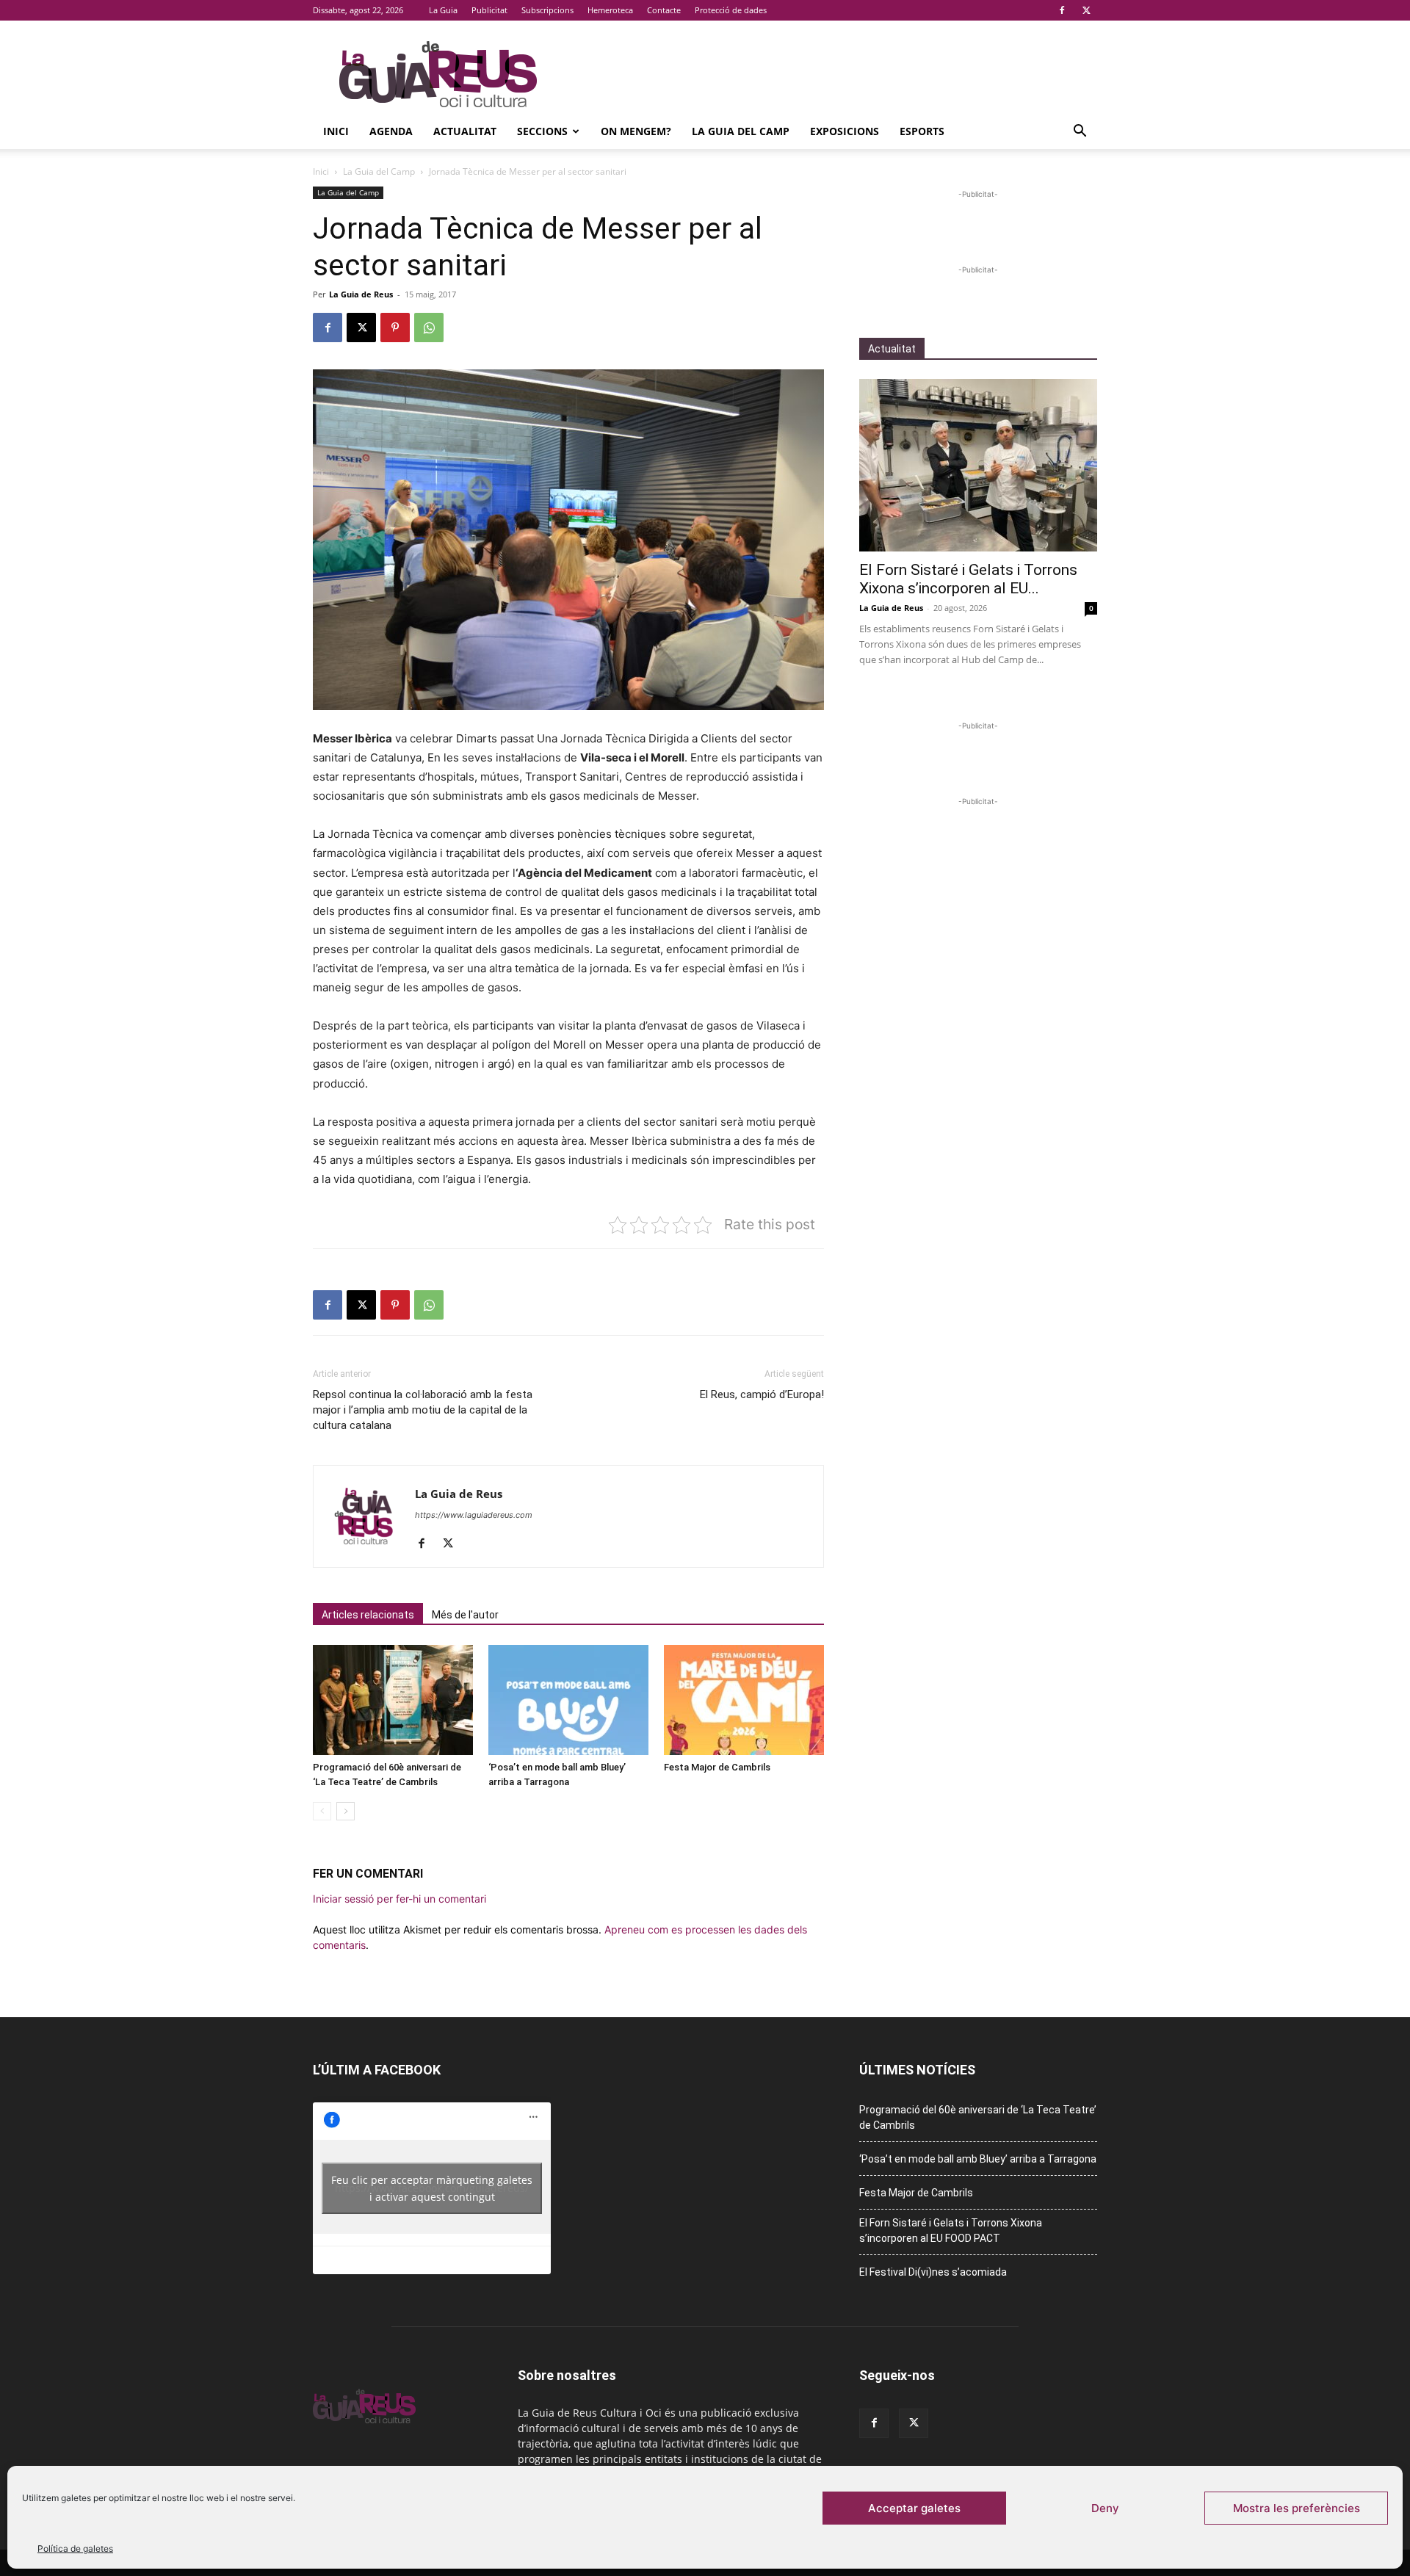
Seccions (542, 131)
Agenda (391, 131)
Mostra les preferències (1297, 2508)
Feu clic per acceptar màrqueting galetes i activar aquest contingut (432, 2188)
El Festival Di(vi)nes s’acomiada (933, 2272)
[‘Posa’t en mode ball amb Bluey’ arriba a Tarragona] (568, 1700)
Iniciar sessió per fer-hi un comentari (399, 1899)
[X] (1086, 10)
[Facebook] (1062, 10)
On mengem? (636, 131)
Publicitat (489, 10)
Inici (336, 131)
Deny (1105, 2508)
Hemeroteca (610, 10)
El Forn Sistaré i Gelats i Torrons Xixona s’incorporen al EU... (968, 579)
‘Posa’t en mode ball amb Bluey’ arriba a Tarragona (978, 2159)
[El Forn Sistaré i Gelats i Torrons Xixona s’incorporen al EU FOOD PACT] (978, 465)
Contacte (664, 10)
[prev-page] (322, 1811)
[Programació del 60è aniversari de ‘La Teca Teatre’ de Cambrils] (393, 1700)
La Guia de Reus (361, 294)
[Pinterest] (395, 328)
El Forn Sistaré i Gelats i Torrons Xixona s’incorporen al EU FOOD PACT (951, 2231)
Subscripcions (547, 10)
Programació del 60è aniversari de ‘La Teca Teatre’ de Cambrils (978, 2117)
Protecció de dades (731, 10)
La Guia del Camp (741, 131)
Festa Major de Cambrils (717, 1767)
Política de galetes (75, 2548)
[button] (1080, 133)
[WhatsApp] (429, 328)
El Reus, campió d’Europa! (762, 1394)
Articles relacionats (368, 1615)
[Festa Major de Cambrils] (744, 1700)
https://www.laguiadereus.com (474, 1515)
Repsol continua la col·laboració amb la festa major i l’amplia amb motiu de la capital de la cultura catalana (423, 1410)
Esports (922, 131)
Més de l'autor (465, 1615)
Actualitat (465, 131)
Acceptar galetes (914, 2508)
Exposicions (845, 131)
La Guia (443, 10)
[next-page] (346, 1811)
